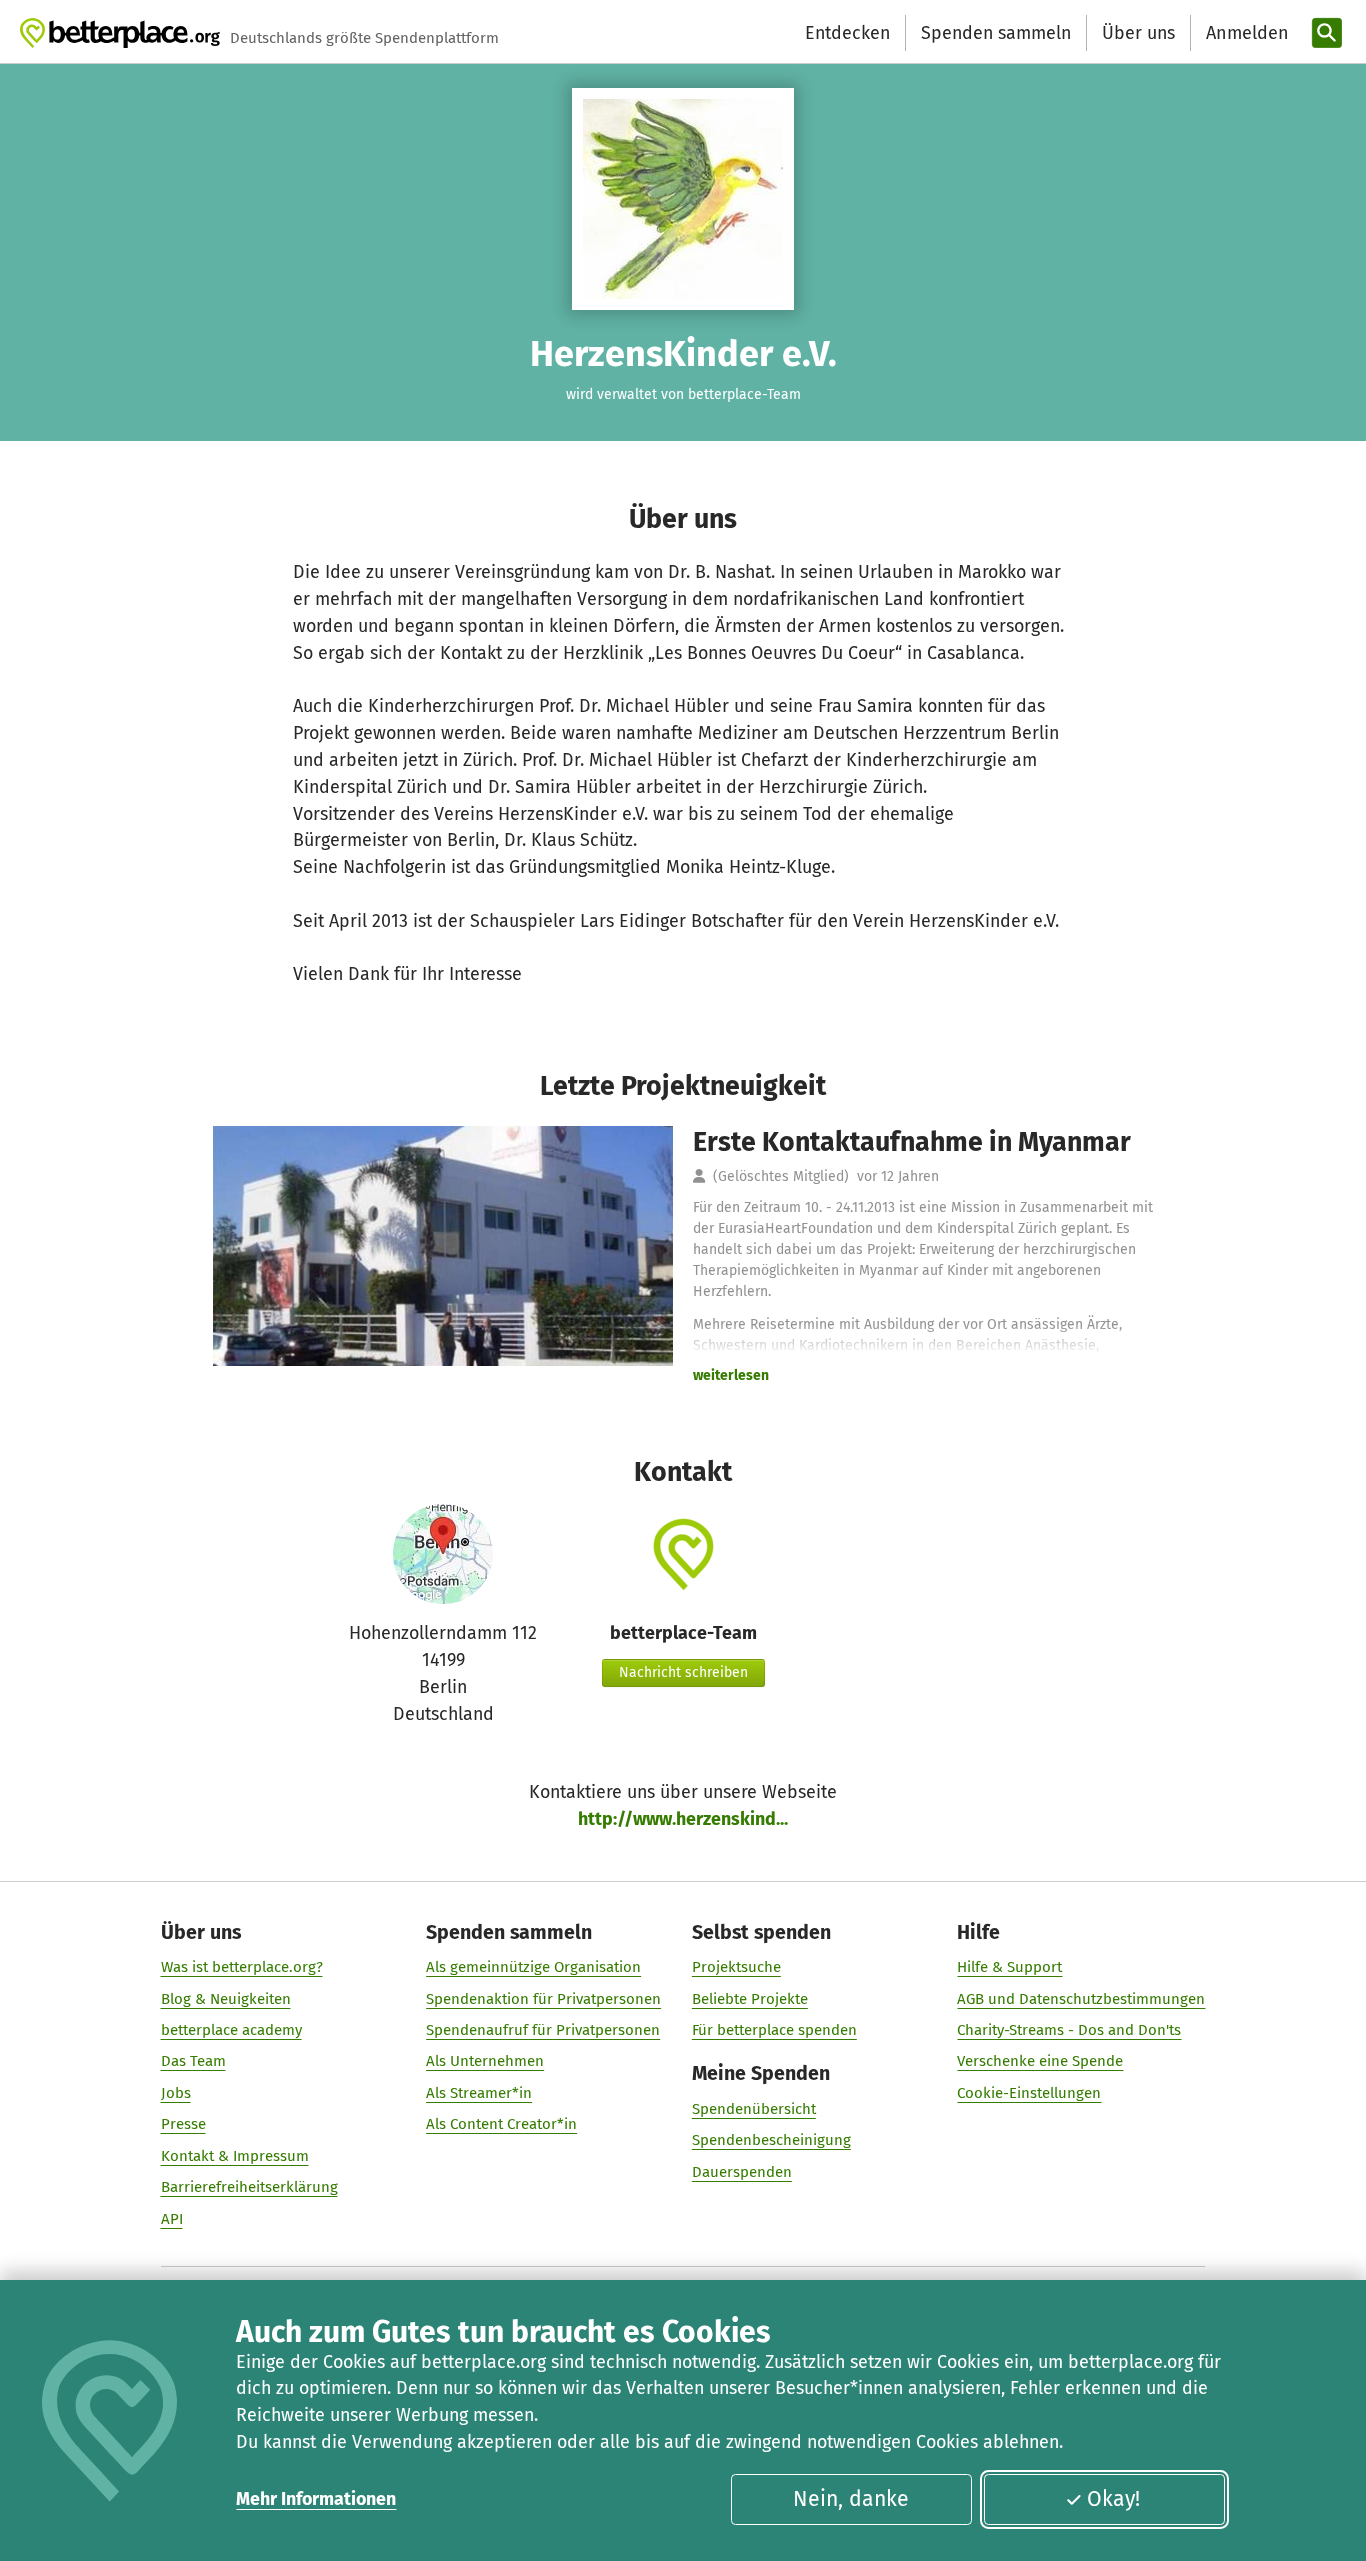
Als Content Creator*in (501, 2124)
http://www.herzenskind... (683, 1819)
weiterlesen (731, 1375)
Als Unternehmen (485, 2061)
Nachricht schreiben (683, 1672)
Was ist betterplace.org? (242, 1967)
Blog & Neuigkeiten (226, 1999)
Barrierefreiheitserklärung (249, 2187)
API (172, 2219)
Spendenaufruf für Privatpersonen (543, 2030)
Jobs (176, 2093)
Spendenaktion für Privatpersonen (543, 1999)
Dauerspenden (742, 2172)
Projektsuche (736, 1967)
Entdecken (847, 33)
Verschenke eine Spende (1040, 2061)
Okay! (1113, 2499)
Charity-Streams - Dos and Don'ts (1069, 2030)
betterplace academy (231, 2030)
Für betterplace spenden (774, 2030)
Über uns (1138, 33)
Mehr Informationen (316, 2499)
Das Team (193, 2061)
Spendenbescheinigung (771, 2140)
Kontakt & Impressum (235, 2156)
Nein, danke (851, 2499)
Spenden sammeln (996, 33)
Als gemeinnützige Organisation (533, 1967)
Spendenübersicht (754, 2109)
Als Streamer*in (479, 2093)
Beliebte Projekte (750, 1999)
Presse (183, 2124)
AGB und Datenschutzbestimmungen (1081, 1999)
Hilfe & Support (1009, 1967)
